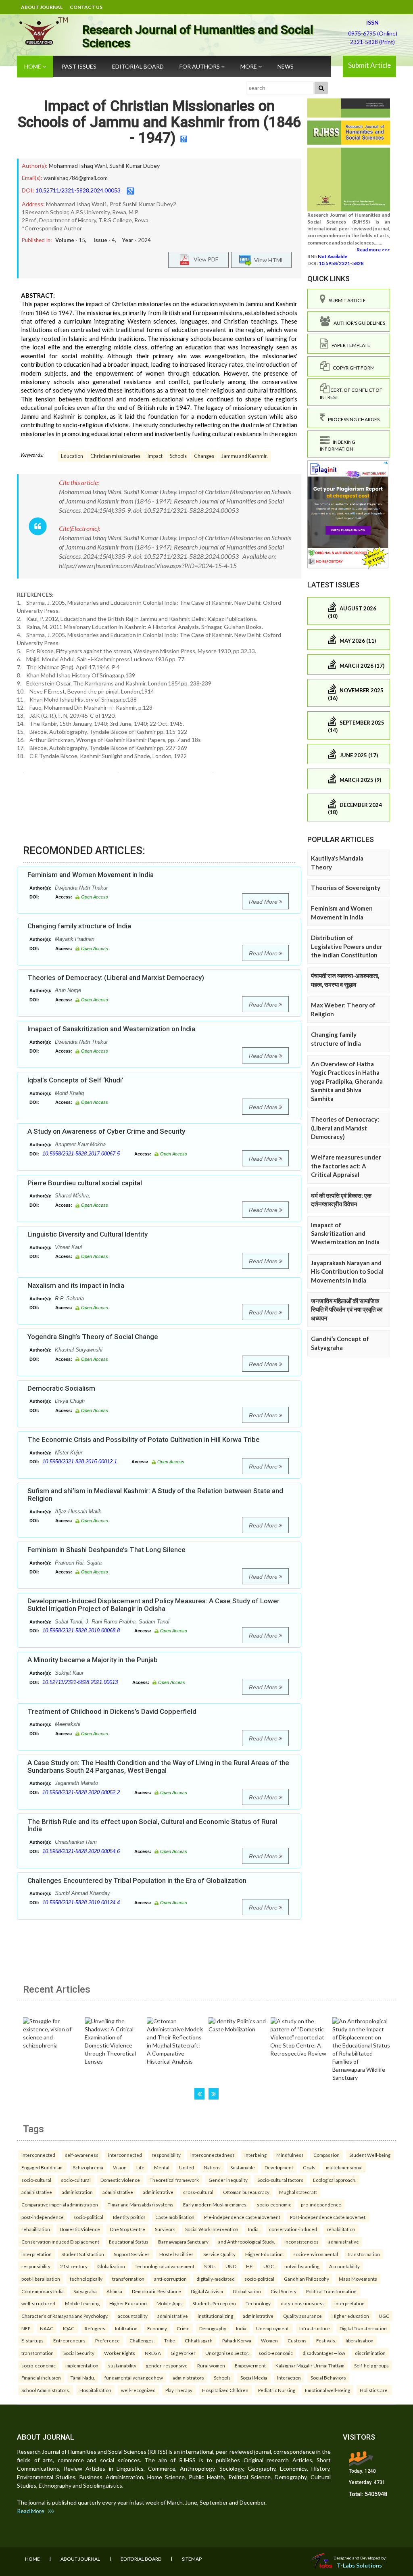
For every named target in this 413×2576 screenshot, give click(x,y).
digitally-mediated (216, 2279)
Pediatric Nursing (277, 2390)
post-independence (43, 2217)
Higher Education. (264, 2254)
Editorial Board (138, 66)
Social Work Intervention (212, 2229)
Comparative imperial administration (60, 2204)
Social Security (79, 2353)
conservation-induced (293, 2229)
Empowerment (250, 2365)
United (187, 2167)
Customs (297, 2340)
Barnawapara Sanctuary (183, 2242)
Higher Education (128, 2303)
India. (254, 2229)
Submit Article (369, 65)
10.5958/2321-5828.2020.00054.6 (81, 1851)
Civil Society (284, 2291)
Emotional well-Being (327, 2390)
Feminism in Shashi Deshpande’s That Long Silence (106, 1550)
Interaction (289, 2378)
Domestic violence (120, 2180)
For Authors (200, 66)
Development (279, 2167)
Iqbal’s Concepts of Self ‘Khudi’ (75, 1080)
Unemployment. (273, 2328)
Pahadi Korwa (237, 2340)
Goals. (310, 2167)
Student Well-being (370, 2155)
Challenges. (142, 2340)
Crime (183, 2328)
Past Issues (79, 66)
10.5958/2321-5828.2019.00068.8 (81, 1631)
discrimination (370, 2353)
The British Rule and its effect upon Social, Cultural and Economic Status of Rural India (152, 1825)
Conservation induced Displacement (60, 2242)
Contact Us (86, 7)
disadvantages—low (324, 2353)
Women (269, 2340)
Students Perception (214, 2303)
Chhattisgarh (199, 2340)
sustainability (122, 2365)
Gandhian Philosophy (307, 2279)
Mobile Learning (82, 2303)
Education (72, 456)
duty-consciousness (303, 2303)
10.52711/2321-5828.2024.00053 (78, 190)
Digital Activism (207, 2291)
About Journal (42, 7)
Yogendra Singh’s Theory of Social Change (93, 1337)
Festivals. (326, 2340)
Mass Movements (358, 2279)
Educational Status (129, 2242)
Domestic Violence (80, 2229)
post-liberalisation (41, 2279)
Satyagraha (85, 2291)
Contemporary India (43, 2291)
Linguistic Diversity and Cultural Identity (88, 1234)
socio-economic (274, 2204)
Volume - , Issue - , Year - (103, 240)
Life (140, 2167)
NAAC (47, 2328)
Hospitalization (95, 2390)
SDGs (210, 2266)
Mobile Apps (170, 2303)
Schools (178, 456)
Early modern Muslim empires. (215, 2204)
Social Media (254, 2378)
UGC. (269, 2266)
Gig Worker (183, 2353)
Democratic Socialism (61, 1388)
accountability (133, 2316)
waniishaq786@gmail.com (76, 178)
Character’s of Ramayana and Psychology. (65, 2316)
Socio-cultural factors (280, 2180)
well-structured (38, 2303)
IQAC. (69, 2328)
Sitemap (192, 2559)
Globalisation (247, 2291)
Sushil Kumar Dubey (135, 166)
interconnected (38, 2155)
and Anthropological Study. (246, 2242)
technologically (86, 2279)
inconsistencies (301, 2242)
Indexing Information (338, 445)
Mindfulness (290, 2155)
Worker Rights (120, 2353)
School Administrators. (46, 2390)
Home (33, 66)
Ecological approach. (335, 2180)
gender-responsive (167, 2365)
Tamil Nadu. (83, 2378)
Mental (162, 2167)
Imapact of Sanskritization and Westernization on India (111, 1029)
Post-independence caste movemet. (328, 2217)
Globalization (111, 2266)
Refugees (95, 2328)
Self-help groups (371, 2365)
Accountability (344, 2266)
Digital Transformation (363, 2328)
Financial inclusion (41, 2378)
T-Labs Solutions (359, 2565)
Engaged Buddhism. (42, 2167)
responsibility (166, 2155)
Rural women (211, 2365)
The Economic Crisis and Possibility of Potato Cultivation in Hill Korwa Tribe (144, 1439)
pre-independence (321, 2204)
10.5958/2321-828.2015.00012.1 (80, 1461)
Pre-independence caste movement (242, 2217)
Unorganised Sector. (227, 2353)
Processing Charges (352, 419)
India (241, 2328)
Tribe (170, 2340)
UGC (384, 2316)
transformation (364, 2254)
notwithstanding (302, 2266)
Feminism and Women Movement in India (91, 875)
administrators (188, 2378)
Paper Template (349, 345)
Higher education (350, 2316)
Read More (264, 902)
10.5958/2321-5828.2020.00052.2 (81, 1792)
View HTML (268, 260)
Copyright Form (352, 368)
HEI (250, 2266)
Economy (157, 2328)
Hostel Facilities (176, 2254)
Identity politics (129, 2217)
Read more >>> (373, 250)
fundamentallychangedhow (134, 2378)
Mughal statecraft (298, 2192)
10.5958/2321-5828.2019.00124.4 (81, 1902)
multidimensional (344, 2167)
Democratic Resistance (156, 2291)
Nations (212, 2167)
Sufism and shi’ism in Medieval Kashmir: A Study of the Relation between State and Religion (155, 1495)
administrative (37, 2192)
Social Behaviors (328, 2378)
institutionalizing (215, 2316)
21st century (74, 2266)
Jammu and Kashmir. (245, 456)
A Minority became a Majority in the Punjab (93, 1660)
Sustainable (243, 2167)
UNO (231, 2266)
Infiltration (126, 2328)
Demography (213, 2328)
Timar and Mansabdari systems (141, 2204)
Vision (120, 2167)
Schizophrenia (88, 2167)
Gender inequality (228, 2180)
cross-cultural (198, 2192)
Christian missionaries (115, 456)
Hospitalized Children (225, 2390)
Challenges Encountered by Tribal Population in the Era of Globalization (137, 1880)
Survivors (165, 2229)
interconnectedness (213, 2155)
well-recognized (138, 2390)
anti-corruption (170, 2279)
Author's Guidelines (358, 323)
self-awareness (82, 2155)
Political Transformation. (332, 2291)
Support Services (132, 2254)
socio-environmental (316, 2254)
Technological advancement (165, 2266)
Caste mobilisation (175, 2217)
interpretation (37, 2254)
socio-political (88, 2217)
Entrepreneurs (69, 2340)
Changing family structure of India (79, 926)
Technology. (258, 2303)
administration (77, 2192)
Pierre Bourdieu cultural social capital (85, 1183)
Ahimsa (114, 2291)
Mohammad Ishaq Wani (78, 166)
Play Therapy (179, 2390)
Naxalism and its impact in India (76, 1285)
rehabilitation (36, 2229)
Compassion (326, 2155)
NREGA (153, 2353)
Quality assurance (302, 2316)
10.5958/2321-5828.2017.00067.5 (81, 1154)
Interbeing (256, 2155)
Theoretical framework (174, 2180)
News (286, 66)
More (249, 66)
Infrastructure (315, 2328)
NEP (26, 2328)
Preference (107, 2340)
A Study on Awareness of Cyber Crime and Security (106, 1131)
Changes (204, 456)
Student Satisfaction (83, 2254)
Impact (155, 456)
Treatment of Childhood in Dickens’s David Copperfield (112, 1711)
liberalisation (360, 2340)
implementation (82, 2365)
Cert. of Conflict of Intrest (351, 393)
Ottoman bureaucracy (246, 2192)
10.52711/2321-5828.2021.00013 (80, 1682)
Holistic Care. (374, 2390)
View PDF (204, 259)
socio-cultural (36, 2180)
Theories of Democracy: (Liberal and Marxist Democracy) (116, 978)
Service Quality (219, 2254)
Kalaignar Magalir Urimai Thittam (310, 2365)
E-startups (32, 2340)
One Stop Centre (127, 2229)
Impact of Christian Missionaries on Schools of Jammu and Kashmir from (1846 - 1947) (159, 122)
